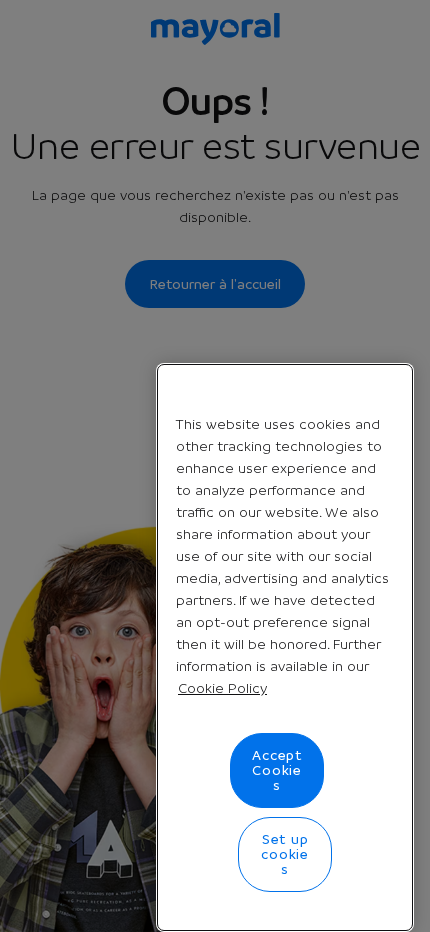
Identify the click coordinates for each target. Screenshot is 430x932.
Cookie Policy (222, 688)
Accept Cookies (277, 770)
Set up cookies (285, 854)
